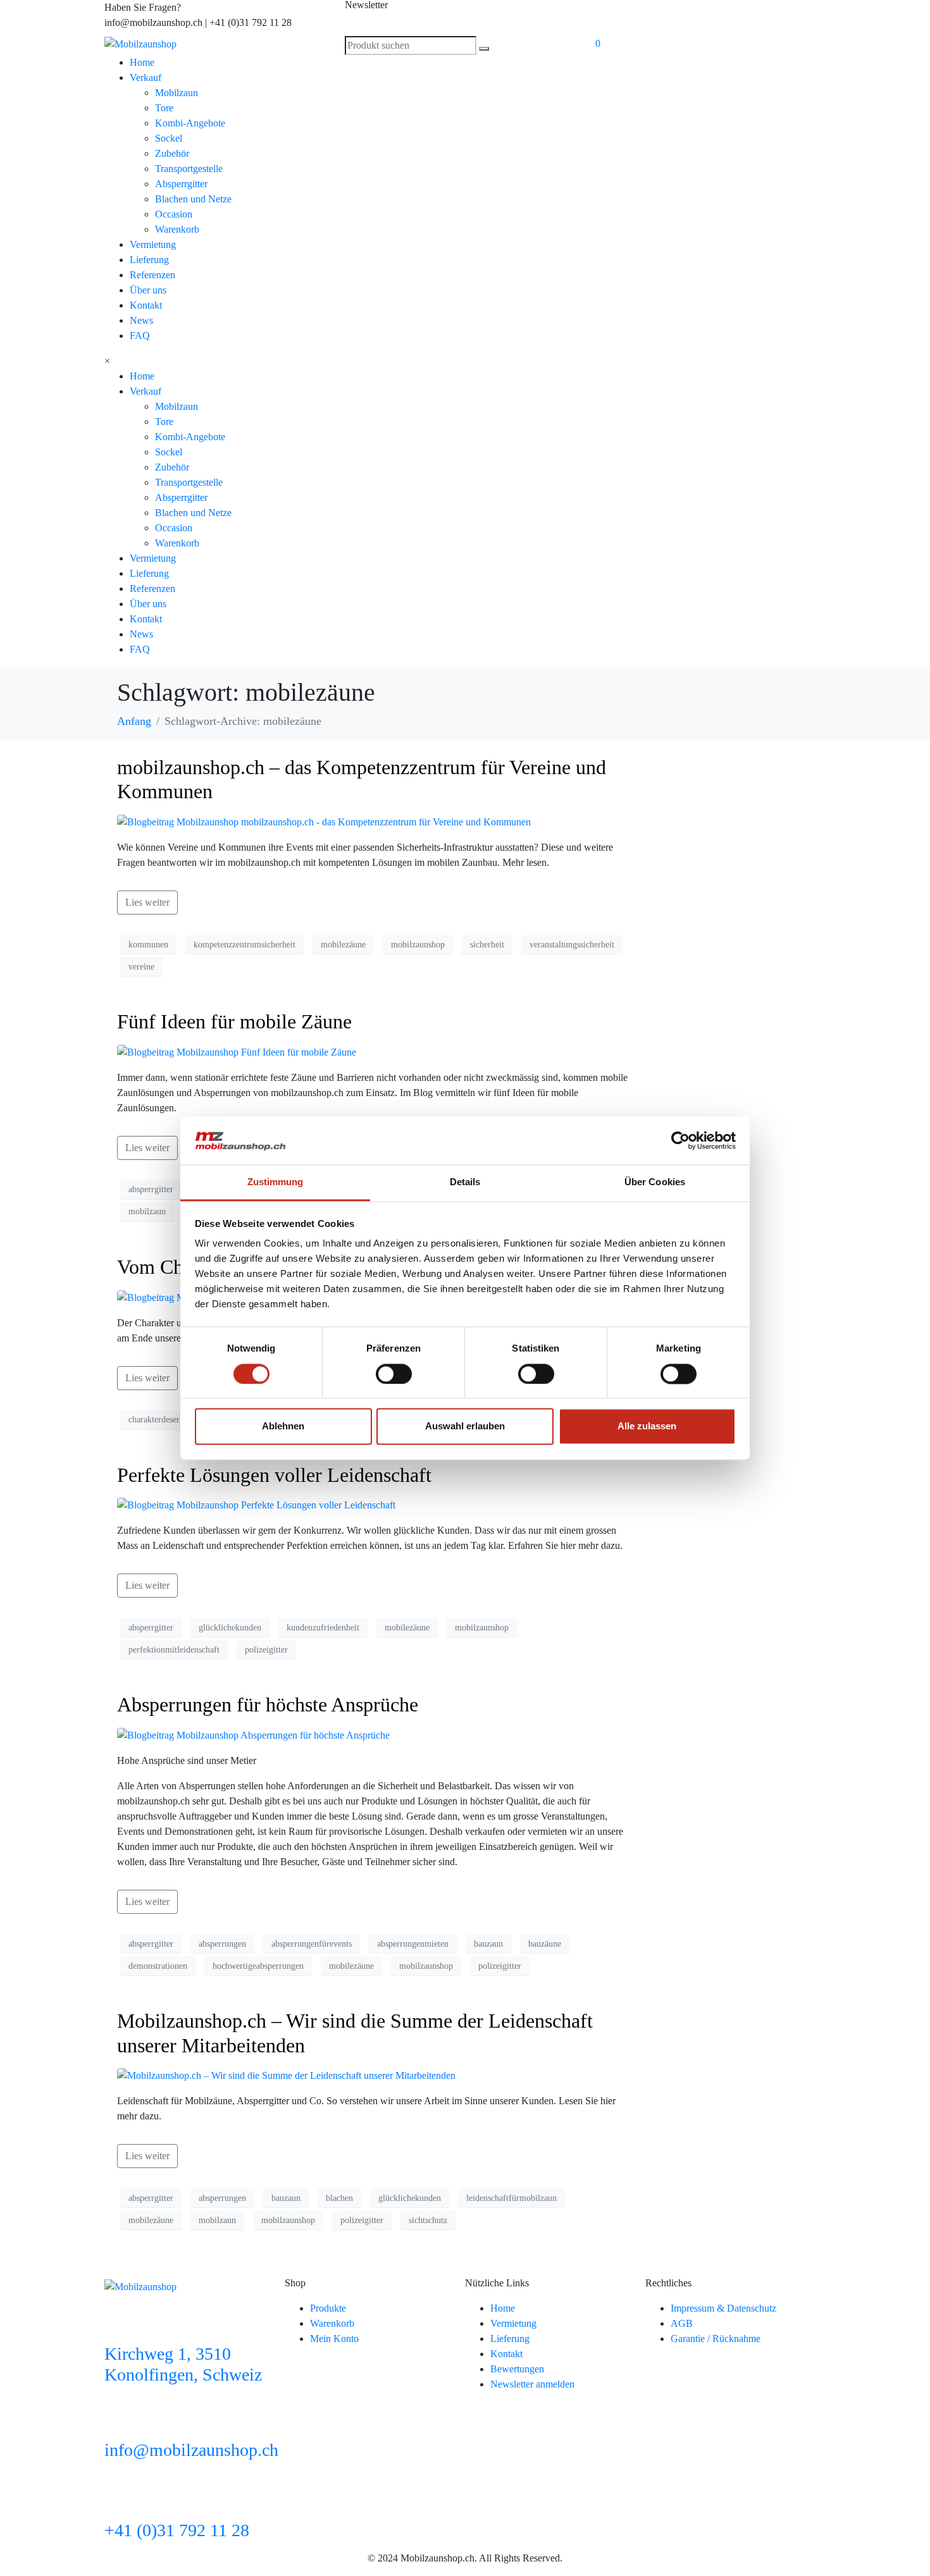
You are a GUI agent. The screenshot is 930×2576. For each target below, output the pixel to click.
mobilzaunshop (418, 945)
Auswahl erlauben (465, 1427)
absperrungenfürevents (312, 1944)
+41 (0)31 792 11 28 (177, 2530)
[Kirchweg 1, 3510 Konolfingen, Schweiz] (120, 2323)
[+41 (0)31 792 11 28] (120, 2499)
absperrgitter (151, 1189)
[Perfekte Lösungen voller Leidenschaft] (256, 1504)
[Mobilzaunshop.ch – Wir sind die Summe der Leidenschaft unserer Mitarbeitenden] (286, 2075)
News (141, 320)
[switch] (394, 1374)
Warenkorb (177, 229)
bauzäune (545, 1944)
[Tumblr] (772, 16)
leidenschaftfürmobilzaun (512, 2198)
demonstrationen (158, 1966)
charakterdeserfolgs (163, 1420)
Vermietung (153, 244)
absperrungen (222, 1944)
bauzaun (488, 1944)
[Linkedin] (601, 16)
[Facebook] (669, 16)
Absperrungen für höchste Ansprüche (268, 1704)
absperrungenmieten (413, 1944)
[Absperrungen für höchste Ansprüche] (253, 1735)
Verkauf (146, 77)
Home (142, 62)
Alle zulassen (647, 1427)
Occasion (174, 214)
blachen (339, 2198)
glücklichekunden (230, 1628)
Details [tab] (465, 1182)
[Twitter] (738, 16)
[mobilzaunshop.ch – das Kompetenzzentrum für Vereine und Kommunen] (324, 821)
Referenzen (152, 275)
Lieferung (149, 260)
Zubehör (172, 153)
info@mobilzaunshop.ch (191, 2450)
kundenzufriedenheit (323, 1628)
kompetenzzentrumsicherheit (245, 945)
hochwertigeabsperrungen (258, 1966)
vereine (141, 967)
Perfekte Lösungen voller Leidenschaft (274, 1475)
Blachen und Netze (193, 199)
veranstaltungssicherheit (572, 945)
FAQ (140, 336)
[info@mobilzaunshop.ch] (120, 2419)
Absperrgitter (181, 184)
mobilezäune (343, 945)
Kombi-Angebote (190, 123)
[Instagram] (704, 16)
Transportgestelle (189, 169)
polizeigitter (266, 1650)
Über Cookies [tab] (655, 1182)
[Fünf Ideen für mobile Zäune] (237, 1051)
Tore (164, 108)
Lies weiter (147, 902)
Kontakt (146, 305)
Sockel (169, 138)
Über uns (148, 290)
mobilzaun (147, 1211)
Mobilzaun (177, 93)
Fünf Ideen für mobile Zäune (234, 1021)
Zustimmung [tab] (276, 1182)
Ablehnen (283, 1427)
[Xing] (635, 16)
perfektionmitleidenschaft (174, 1650)
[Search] (484, 49)
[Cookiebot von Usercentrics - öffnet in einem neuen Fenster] (680, 1140)
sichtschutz (428, 2220)
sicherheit (487, 945)
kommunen (148, 945)
